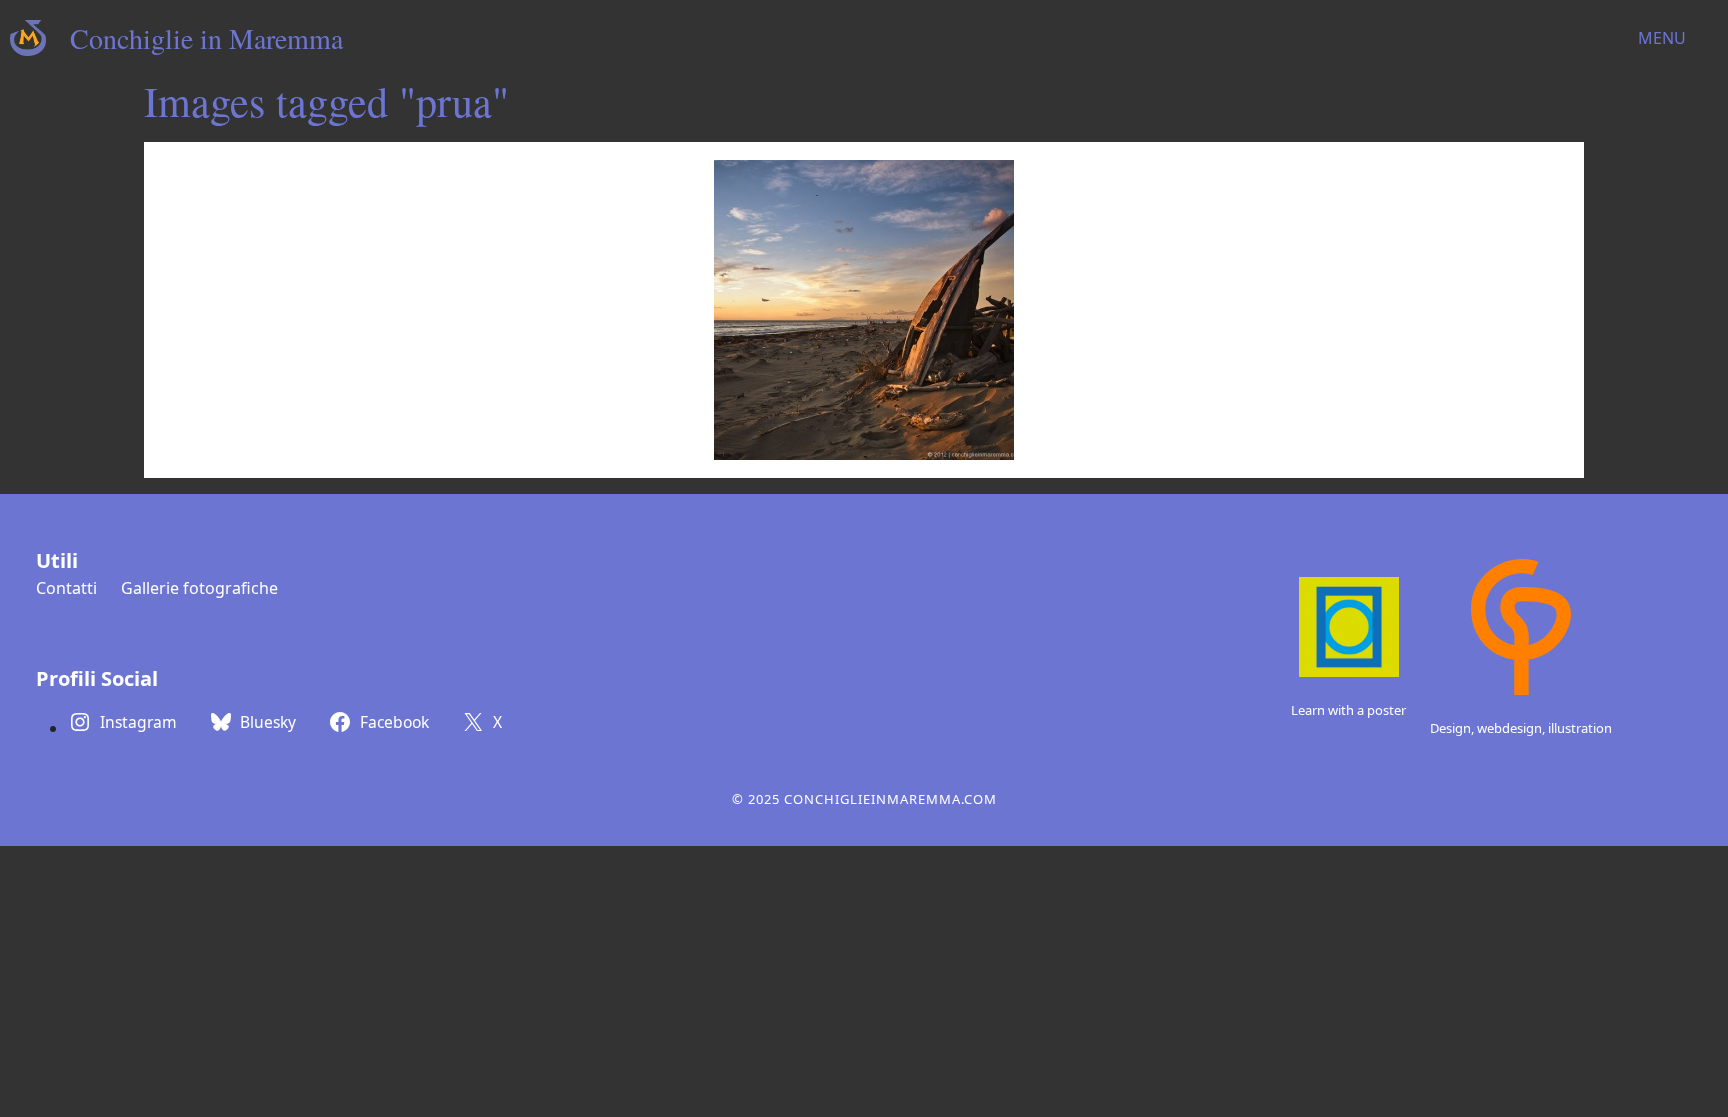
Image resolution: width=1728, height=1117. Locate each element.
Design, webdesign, (1489, 728)
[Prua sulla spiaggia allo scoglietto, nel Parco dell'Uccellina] (864, 310)
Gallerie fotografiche (199, 588)
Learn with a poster (1348, 710)
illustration (1580, 728)
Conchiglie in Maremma (206, 38)
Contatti (66, 588)
